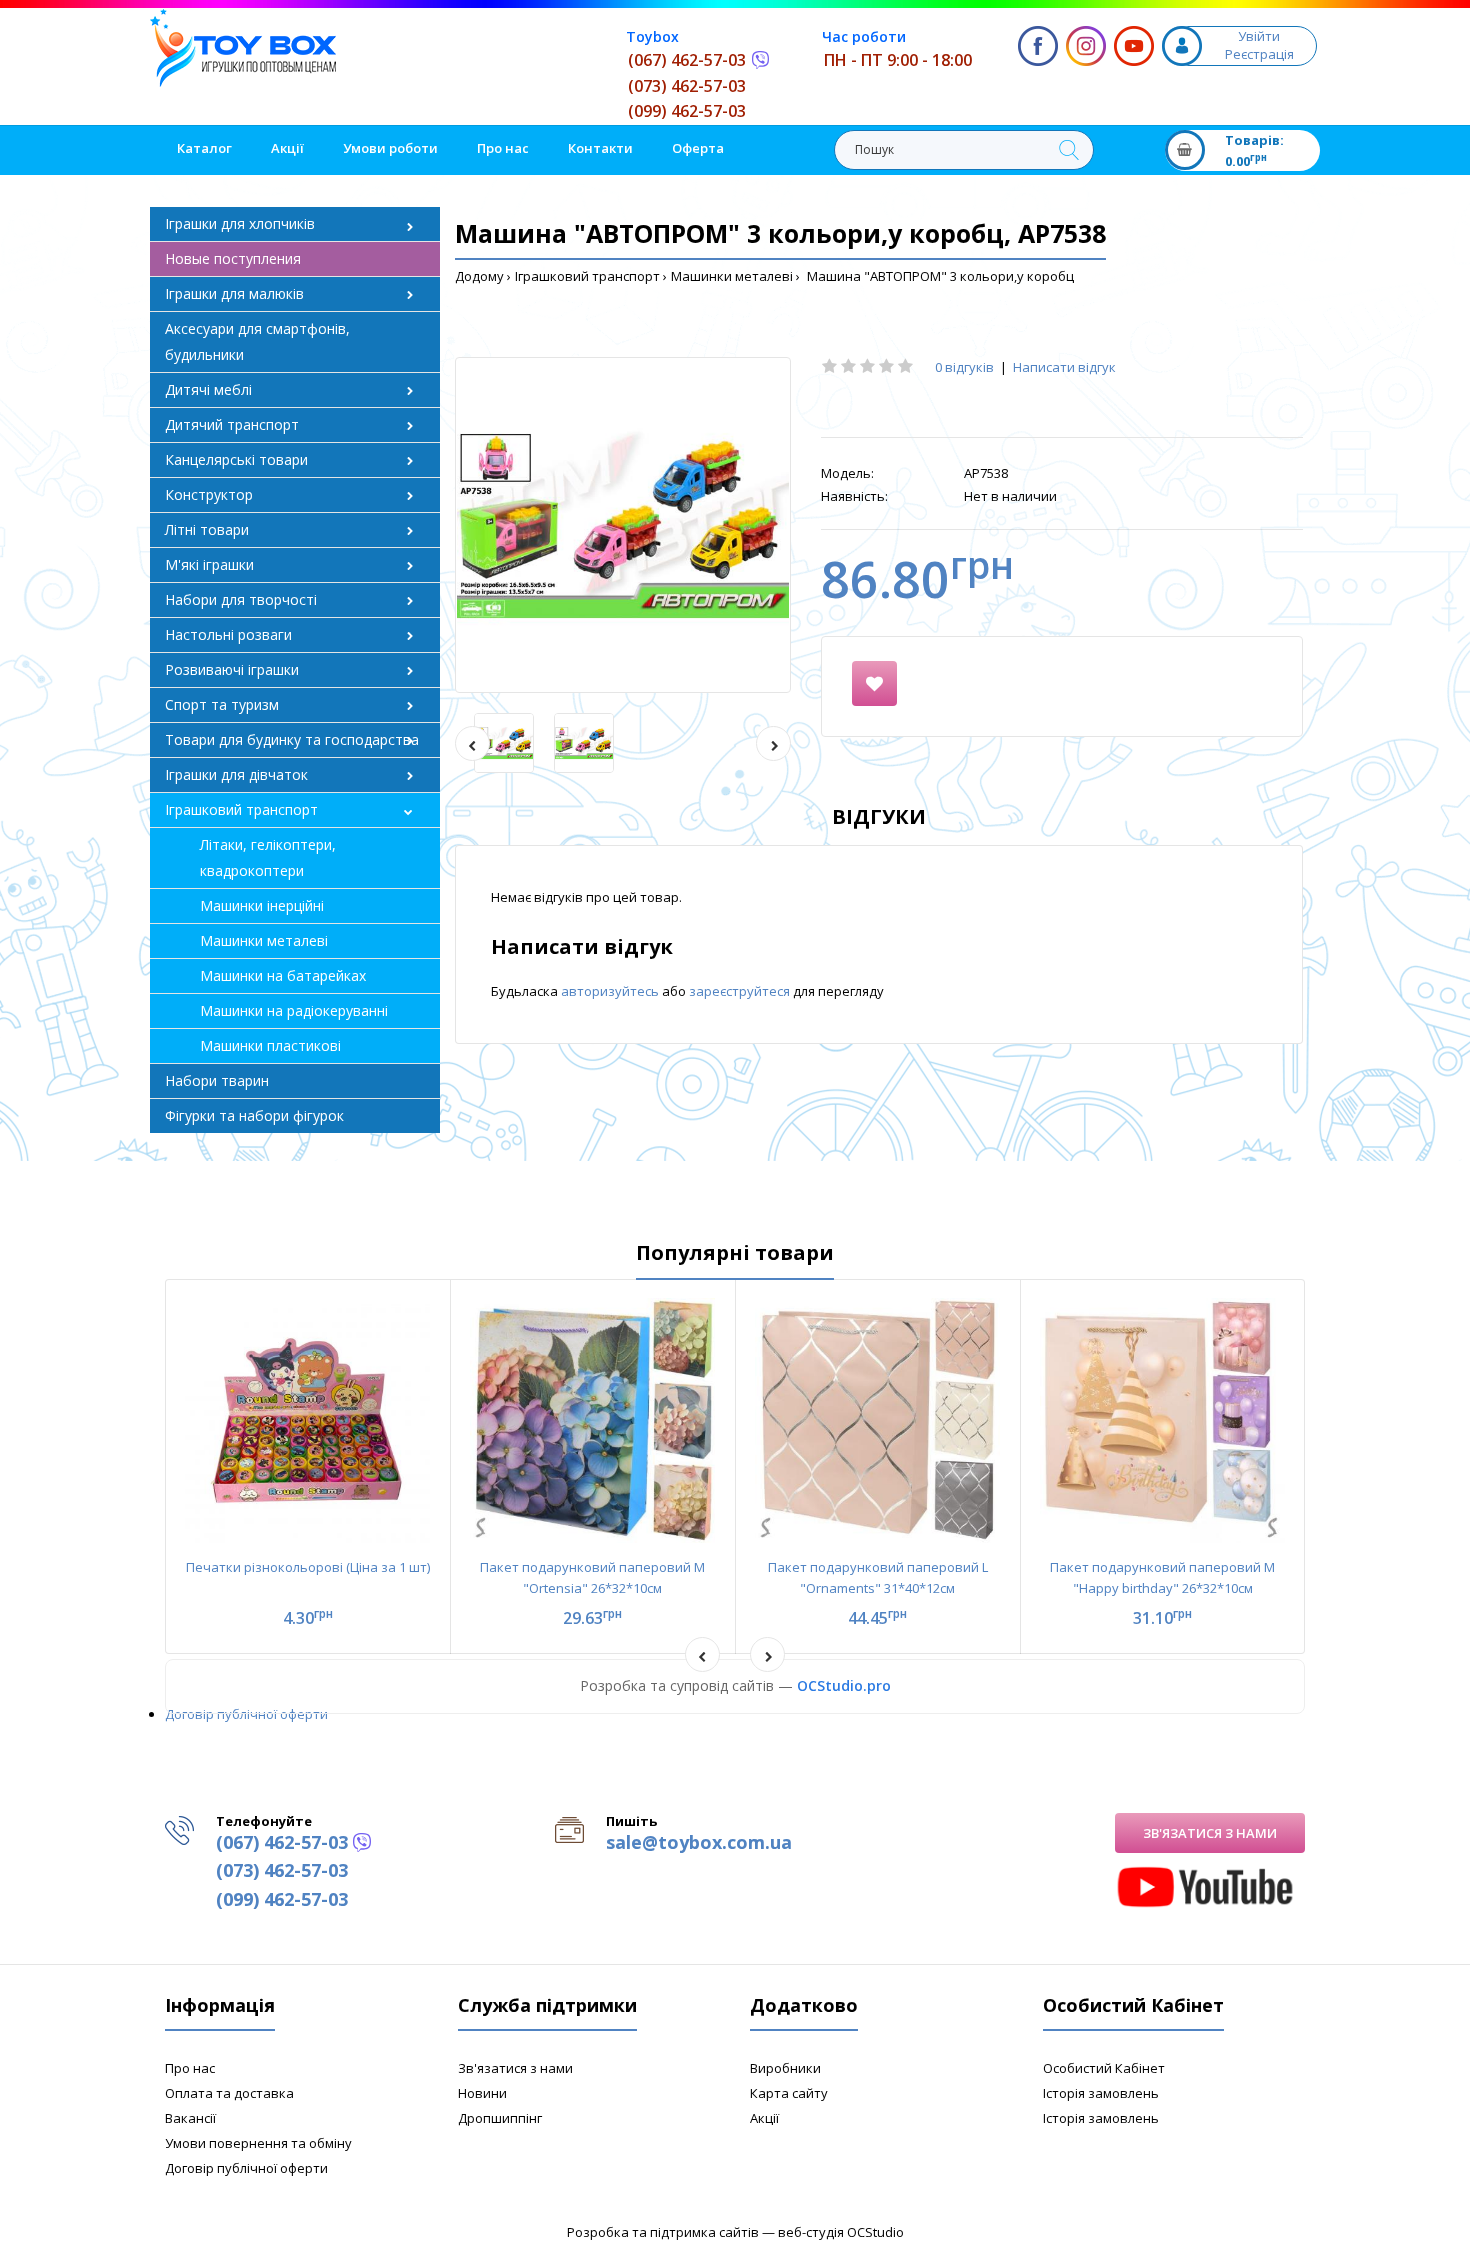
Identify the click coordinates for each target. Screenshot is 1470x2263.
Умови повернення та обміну (258, 2143)
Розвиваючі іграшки (232, 669)
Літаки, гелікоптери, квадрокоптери (268, 857)
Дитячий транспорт (232, 424)
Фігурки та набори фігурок (254, 1115)
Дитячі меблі (208, 389)
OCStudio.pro (844, 1685)
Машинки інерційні (262, 905)
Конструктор (209, 494)
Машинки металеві (732, 276)
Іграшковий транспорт (587, 276)
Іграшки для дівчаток (236, 774)
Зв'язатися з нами (1210, 1833)
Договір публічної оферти (246, 1714)
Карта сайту (789, 2093)
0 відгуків (964, 367)
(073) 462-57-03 (687, 86)
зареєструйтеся (741, 991)
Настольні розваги (228, 634)
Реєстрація (1259, 54)
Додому (479, 276)
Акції (764, 2118)
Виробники (785, 2068)
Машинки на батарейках (283, 975)
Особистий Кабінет (1104, 2068)
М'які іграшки (209, 564)
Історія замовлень (1101, 2093)
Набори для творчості (241, 599)
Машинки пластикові (270, 1045)
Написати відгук (1064, 367)
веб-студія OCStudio (841, 2232)
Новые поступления (233, 258)
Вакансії (190, 2118)
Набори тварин (217, 1080)
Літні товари (207, 529)
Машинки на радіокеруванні (294, 1010)
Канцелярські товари (236, 459)
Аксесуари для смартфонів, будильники (257, 341)
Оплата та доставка (229, 2093)
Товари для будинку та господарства (292, 739)
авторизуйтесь (611, 991)
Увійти (1259, 36)
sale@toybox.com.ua (699, 1842)
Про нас (190, 2068)
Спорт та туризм (222, 704)
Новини (482, 2093)
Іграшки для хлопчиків (240, 223)
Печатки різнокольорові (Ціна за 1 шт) (308, 1567)
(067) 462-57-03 (687, 60)
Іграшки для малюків (234, 293)
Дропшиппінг (500, 2118)
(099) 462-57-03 (687, 111)
